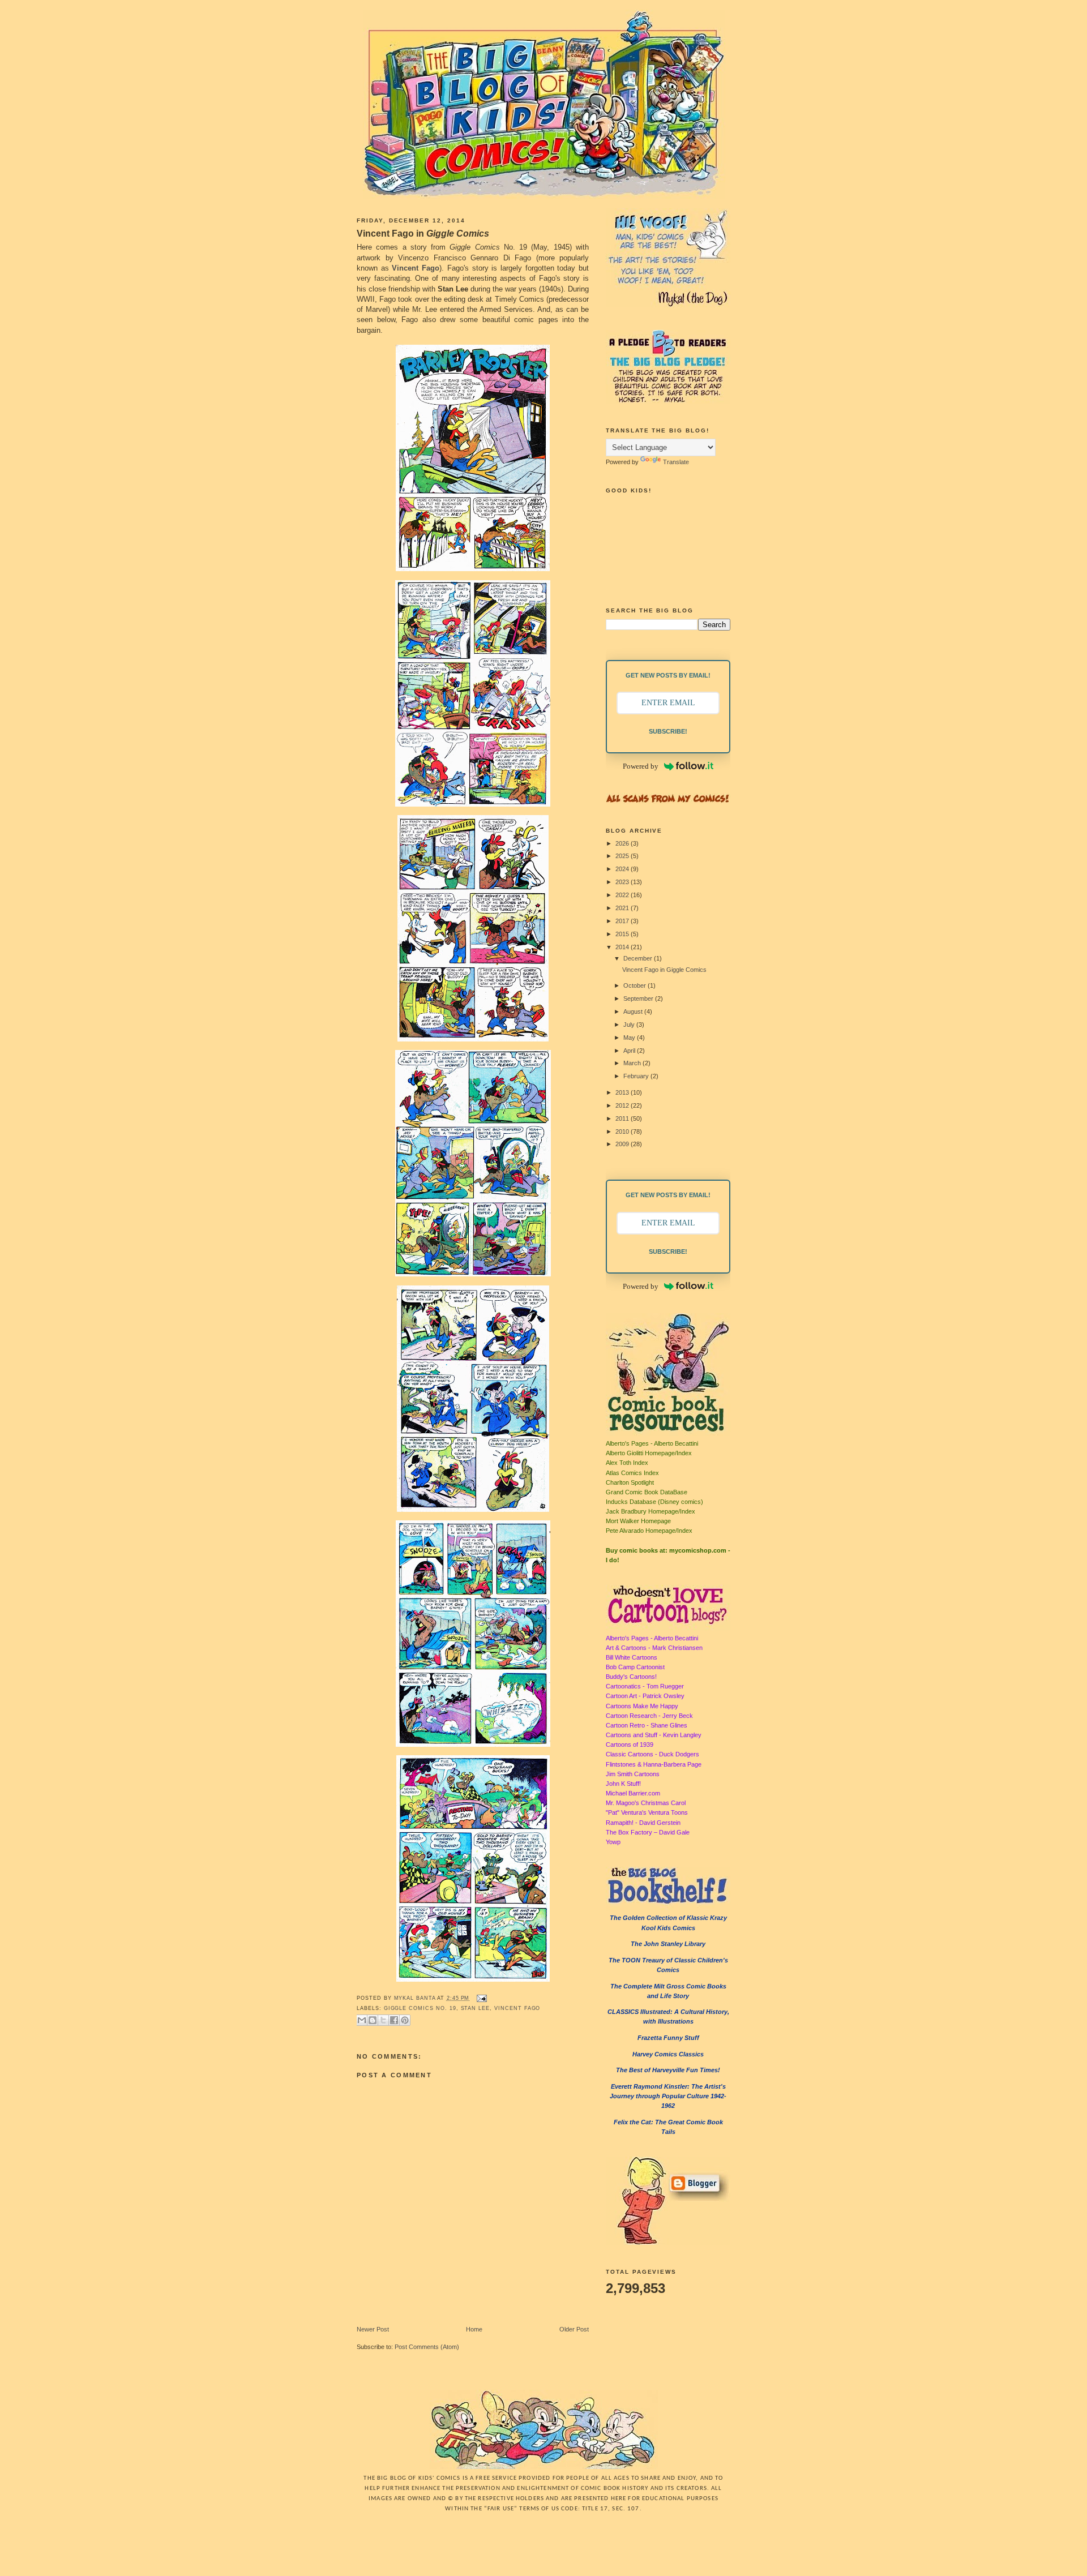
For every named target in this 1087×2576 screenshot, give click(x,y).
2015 (623, 934)
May (630, 1038)
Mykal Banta (416, 1998)
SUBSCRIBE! (668, 731)
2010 (623, 1131)
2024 (623, 869)
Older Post (574, 2329)
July (630, 1025)
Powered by (641, 766)
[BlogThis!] (373, 2020)
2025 (623, 856)
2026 (623, 843)
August (634, 1011)
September (639, 998)
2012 (623, 1105)
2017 (623, 921)
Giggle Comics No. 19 (420, 2008)
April (630, 1051)
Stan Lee (476, 2008)
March (633, 1063)
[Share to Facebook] (394, 2020)
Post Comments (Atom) (427, 2347)
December (639, 958)
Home (474, 2329)
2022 (623, 895)
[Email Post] (480, 1998)
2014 (623, 947)
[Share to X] (383, 2020)
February (637, 1076)
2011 (623, 1118)
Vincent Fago (416, 268)
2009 (623, 1144)
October (635, 985)
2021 (623, 908)
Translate (676, 462)
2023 (623, 882)
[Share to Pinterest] (405, 2020)
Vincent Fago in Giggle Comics (664, 970)
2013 (623, 1092)
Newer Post (373, 2329)
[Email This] (362, 2020)
